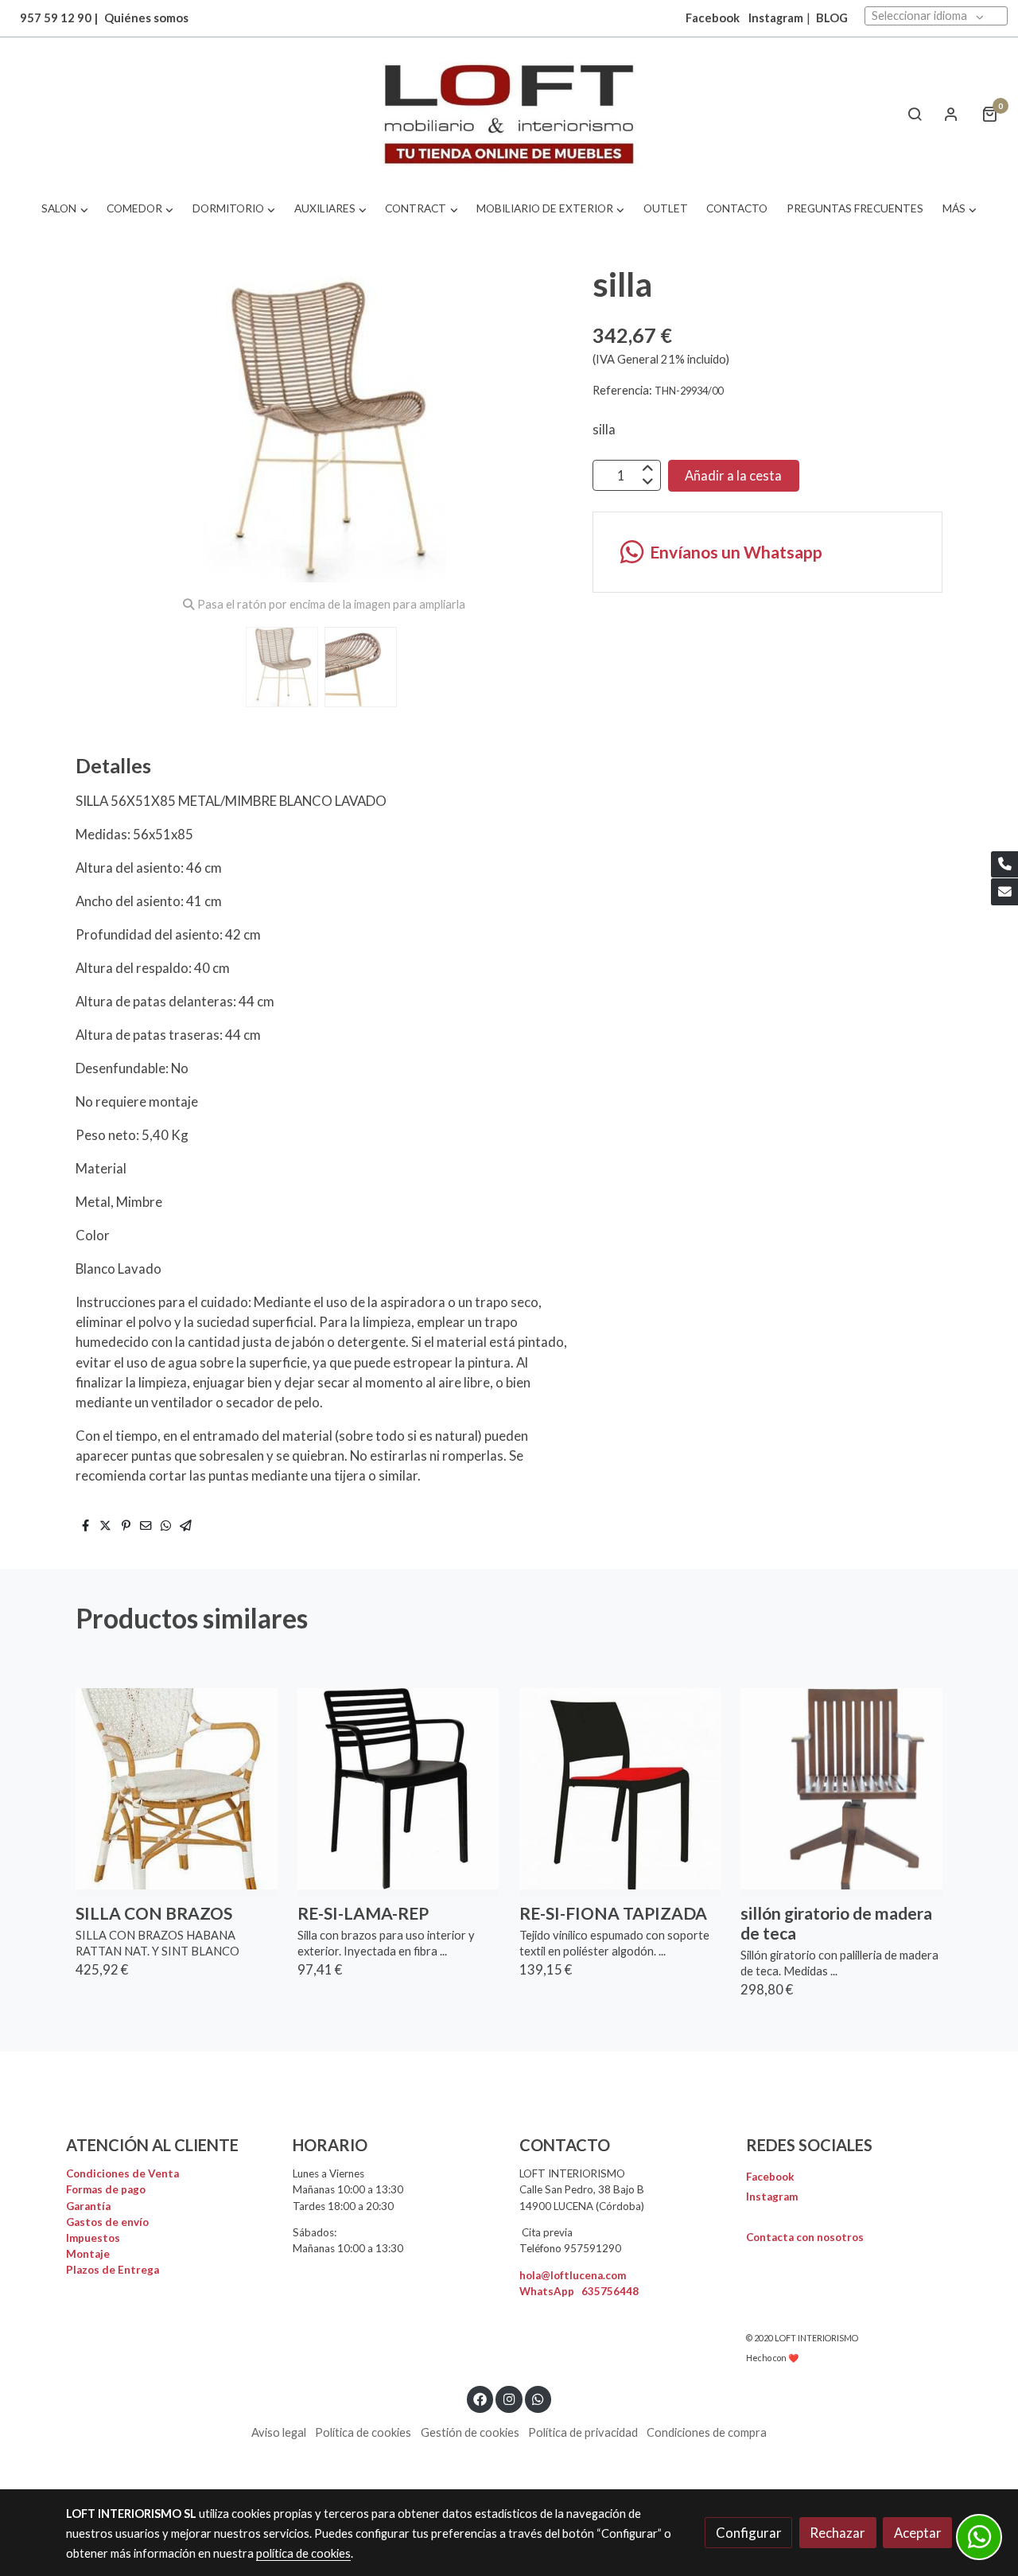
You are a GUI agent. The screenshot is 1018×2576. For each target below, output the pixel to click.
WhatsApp (579, 2291)
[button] (65, 209)
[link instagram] (509, 2398)
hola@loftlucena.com (573, 2275)
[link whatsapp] (538, 2398)
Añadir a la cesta (733, 475)
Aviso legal (279, 2432)
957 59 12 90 (56, 18)
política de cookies (303, 2553)
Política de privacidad (583, 2432)
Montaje (88, 2254)
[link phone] (1004, 865)
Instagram (776, 18)
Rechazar (837, 2533)
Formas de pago (106, 2189)
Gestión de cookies (470, 2432)
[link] (509, 114)
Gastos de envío (107, 2222)
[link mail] (1004, 892)
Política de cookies (363, 2432)
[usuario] (951, 114)
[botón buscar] (915, 114)
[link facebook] (480, 2398)
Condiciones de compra (707, 2432)
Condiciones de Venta (122, 2173)
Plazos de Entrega (113, 2270)
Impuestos (93, 2238)
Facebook (770, 2177)
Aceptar (918, 2533)
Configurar (749, 2533)
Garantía (88, 2206)
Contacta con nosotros (805, 2237)
